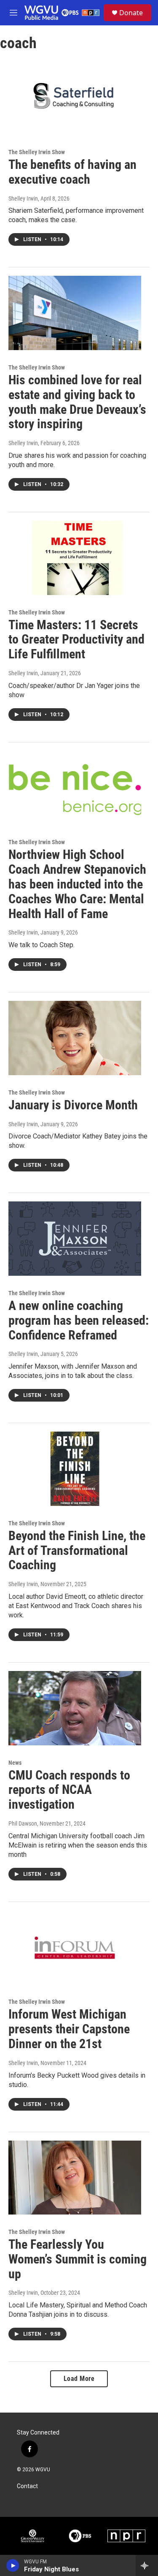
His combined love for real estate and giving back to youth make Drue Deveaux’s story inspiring (77, 402)
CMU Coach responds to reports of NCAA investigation (69, 1790)
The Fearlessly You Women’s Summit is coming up (78, 2259)
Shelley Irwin (23, 198)
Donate (131, 13)
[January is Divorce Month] (75, 1038)
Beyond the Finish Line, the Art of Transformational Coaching (77, 1550)
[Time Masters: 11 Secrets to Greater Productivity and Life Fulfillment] (75, 558)
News (15, 1763)
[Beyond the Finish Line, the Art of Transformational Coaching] (75, 1469)
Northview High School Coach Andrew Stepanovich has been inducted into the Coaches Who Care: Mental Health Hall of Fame (77, 884)
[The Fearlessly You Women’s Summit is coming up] (75, 2178)
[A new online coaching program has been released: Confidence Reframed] (75, 1239)
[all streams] (147, 2565)
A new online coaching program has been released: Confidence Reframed (79, 1320)
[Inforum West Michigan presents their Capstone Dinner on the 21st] (75, 1948)
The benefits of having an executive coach (72, 172)
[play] (13, 2565)
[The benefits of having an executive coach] (75, 98)
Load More (79, 2379)
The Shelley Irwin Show (37, 152)
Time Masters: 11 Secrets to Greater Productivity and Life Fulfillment (76, 640)
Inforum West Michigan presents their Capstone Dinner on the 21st (69, 2029)
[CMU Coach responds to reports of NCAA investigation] (75, 1708)
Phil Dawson (23, 1823)
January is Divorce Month (73, 1105)
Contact (27, 2486)
